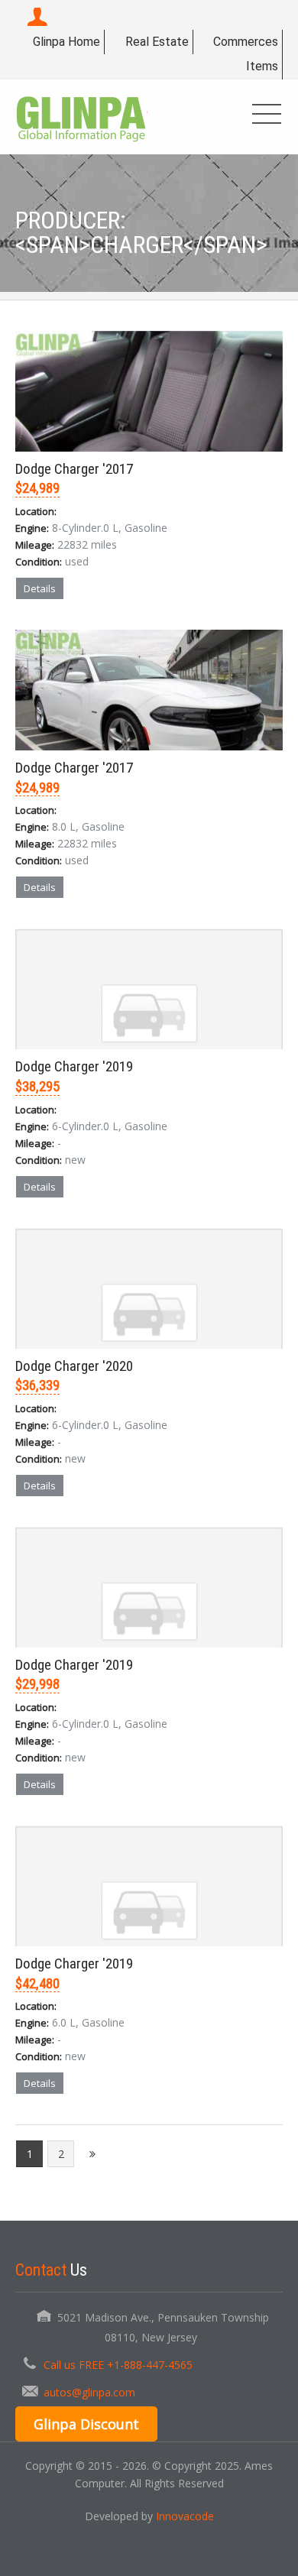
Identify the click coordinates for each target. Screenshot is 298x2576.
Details (40, 588)
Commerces (246, 42)
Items (262, 66)
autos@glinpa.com (89, 2392)
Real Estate (157, 42)
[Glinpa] (81, 117)
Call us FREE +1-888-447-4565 (118, 2365)
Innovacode (185, 2516)
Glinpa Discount (86, 2424)
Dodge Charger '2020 (74, 1366)
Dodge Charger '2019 (74, 1066)
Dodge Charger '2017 (74, 469)
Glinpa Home (66, 42)
